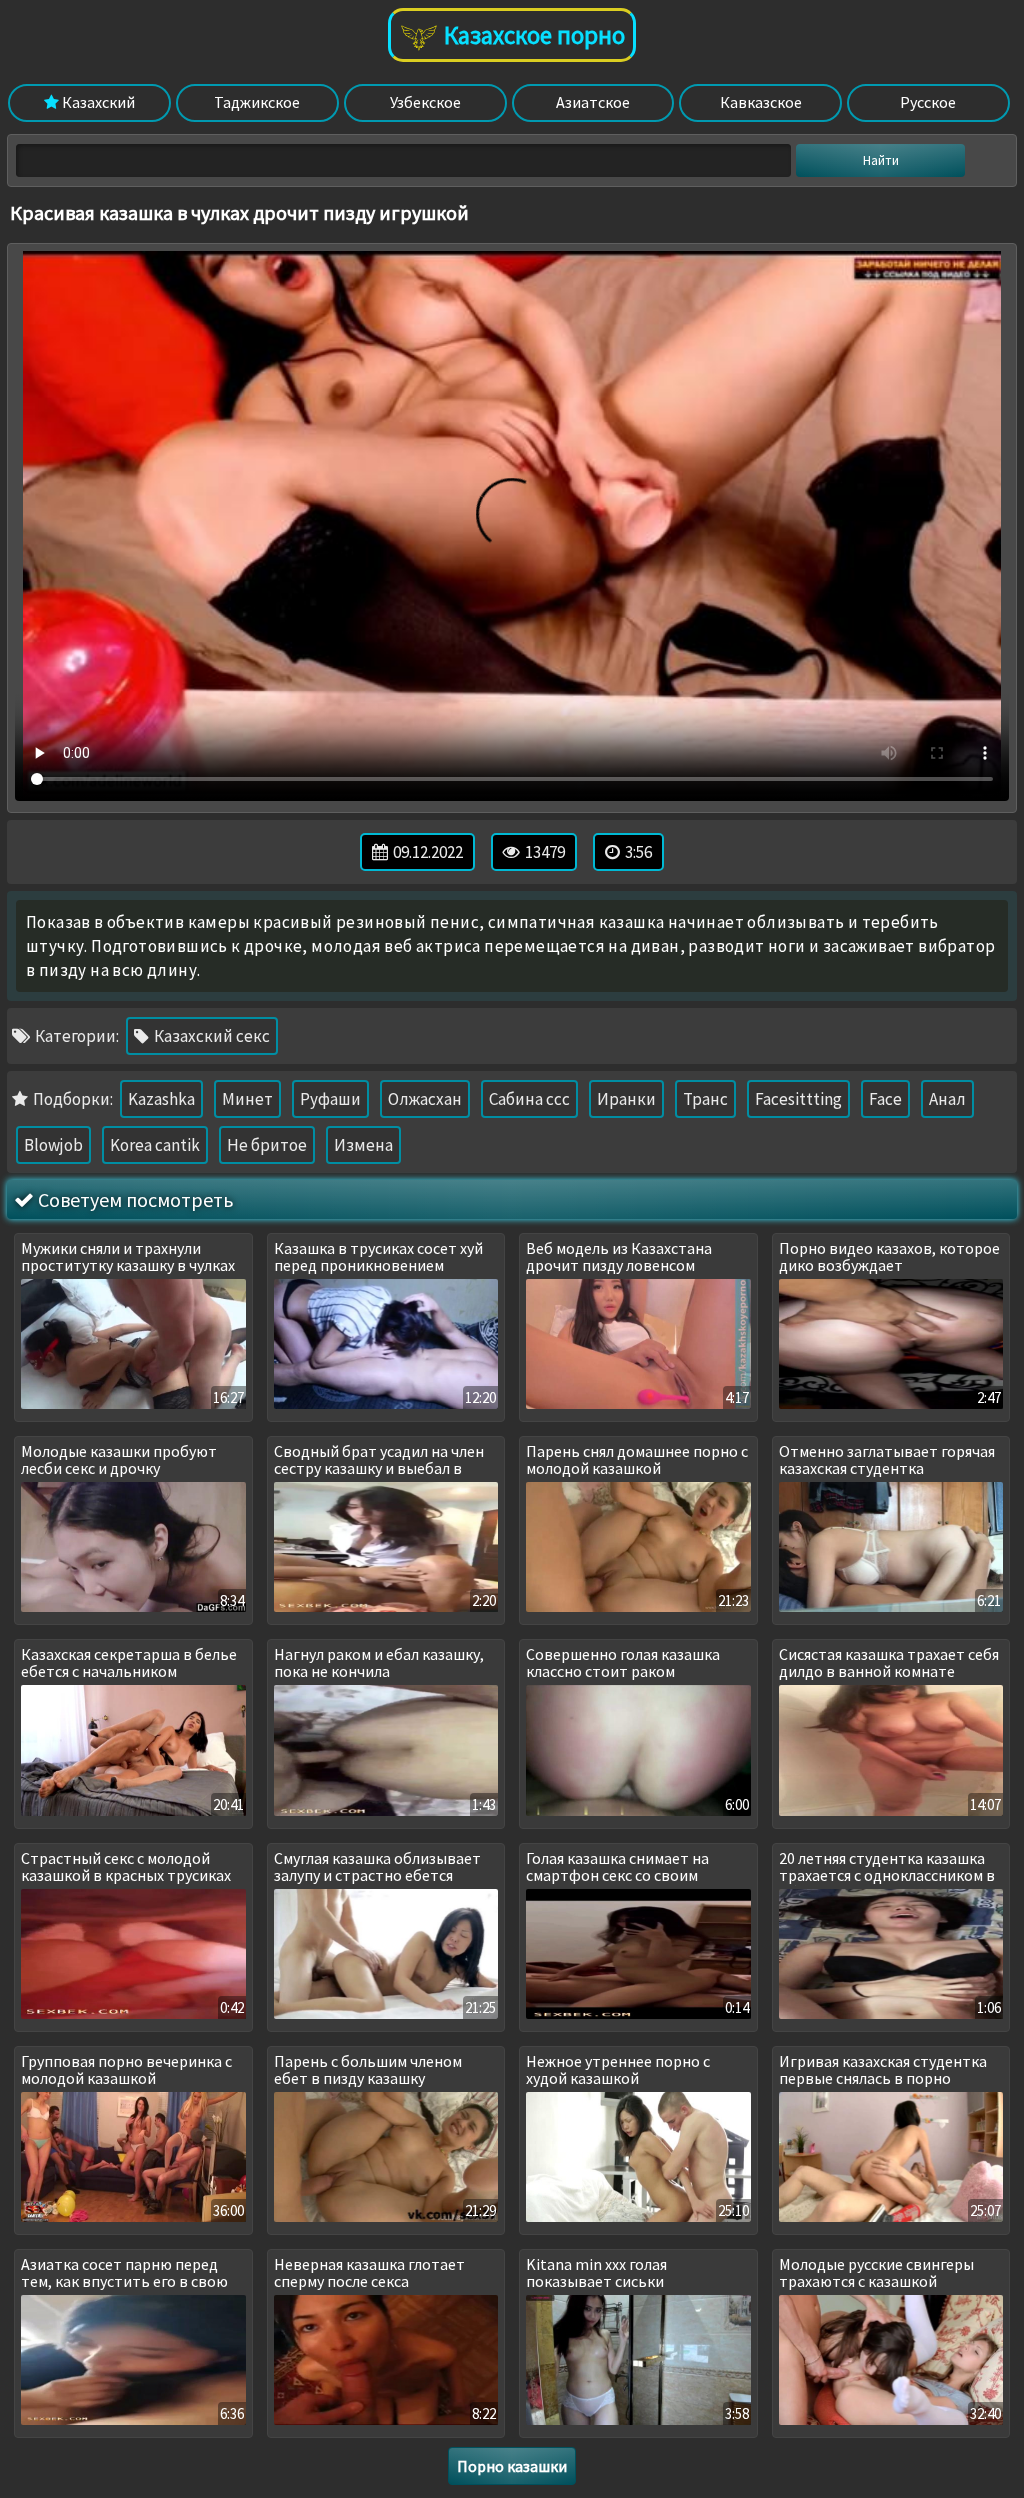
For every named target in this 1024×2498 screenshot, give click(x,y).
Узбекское (425, 102)
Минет (247, 1099)
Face (885, 1099)
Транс (705, 1099)
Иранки (626, 1099)
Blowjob (53, 1145)
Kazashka (161, 1099)
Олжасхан (425, 1099)
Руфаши (330, 1099)
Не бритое (267, 1145)
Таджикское (257, 102)
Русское (928, 102)
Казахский (97, 102)
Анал (947, 1099)
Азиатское (593, 102)
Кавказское (761, 102)
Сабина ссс (529, 1099)
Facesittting (798, 1099)
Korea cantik (155, 1145)
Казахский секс (210, 1036)
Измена (363, 1145)
